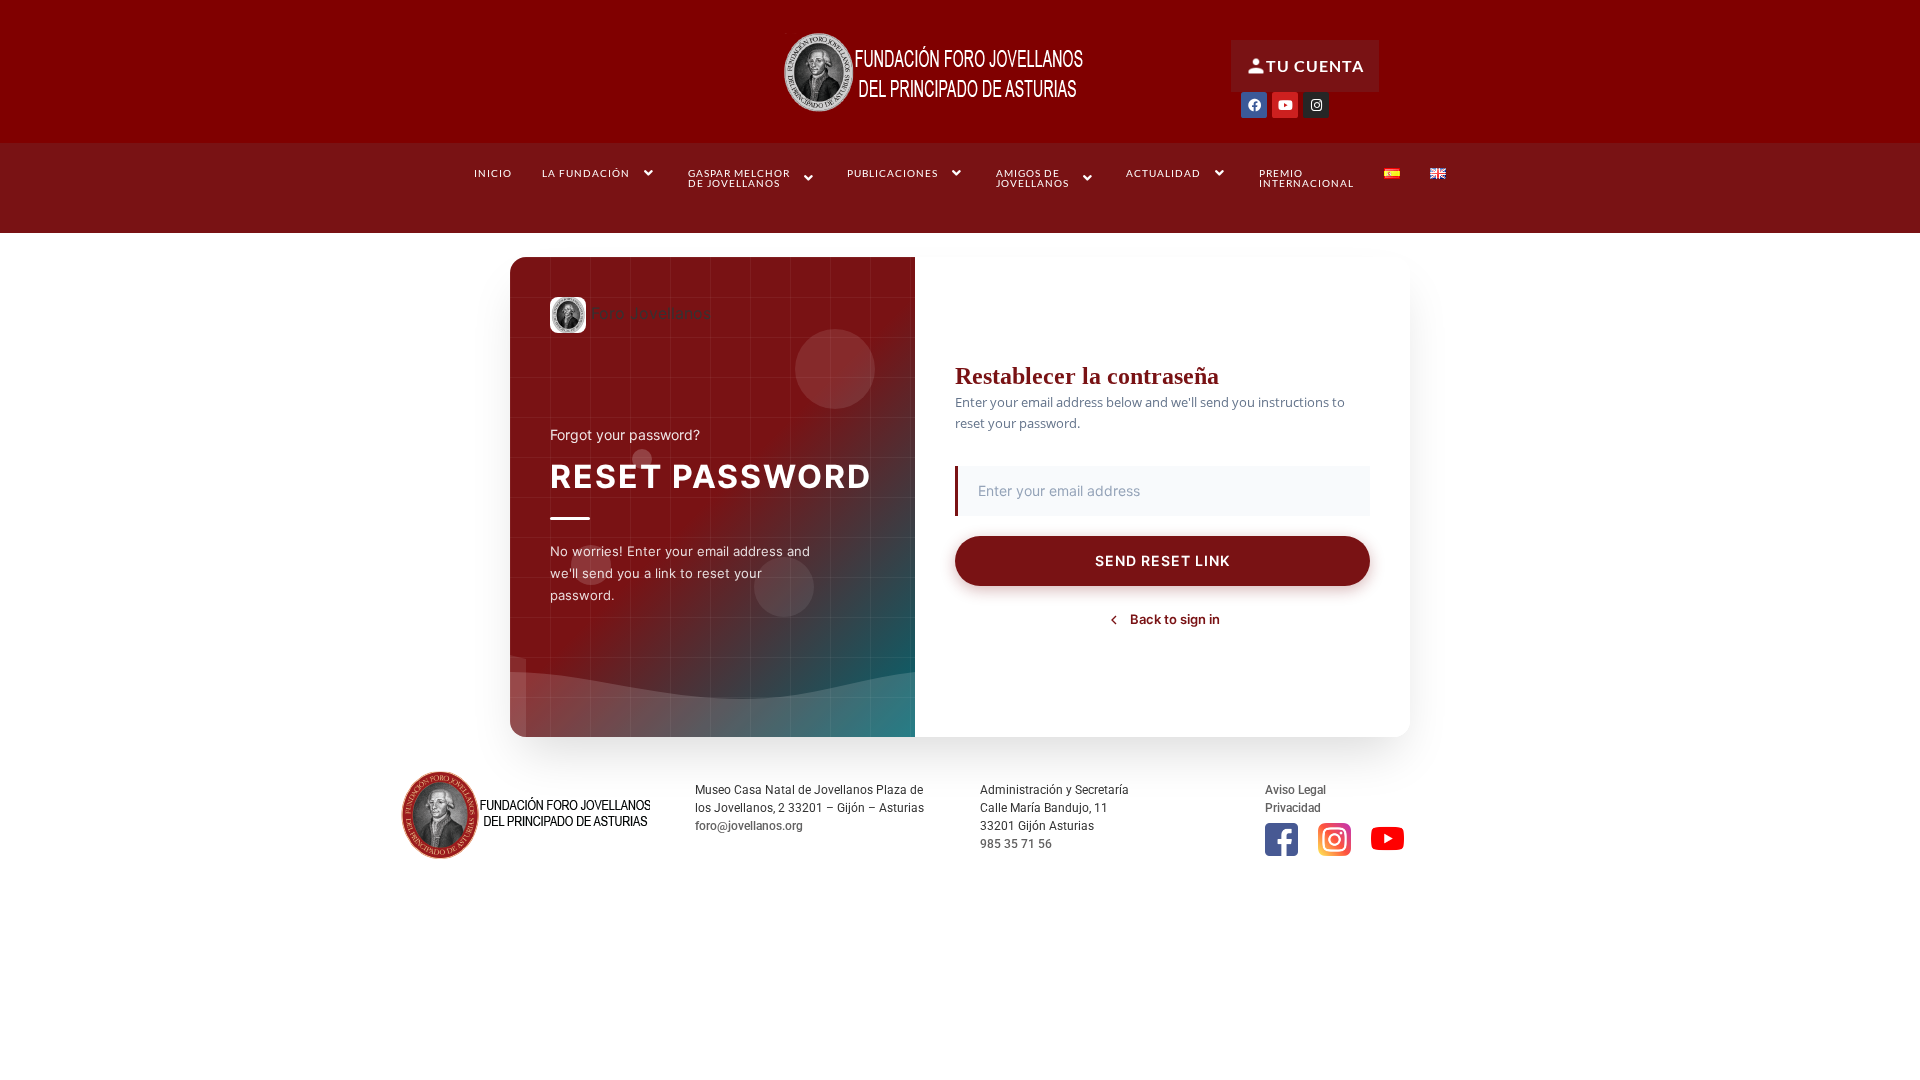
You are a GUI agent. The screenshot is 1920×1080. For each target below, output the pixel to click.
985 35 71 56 (1016, 844)
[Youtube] (1285, 105)
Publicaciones (892, 173)
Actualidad (1163, 173)
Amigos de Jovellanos (1032, 178)
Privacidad (1293, 808)
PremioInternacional (1306, 178)
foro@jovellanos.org (749, 826)
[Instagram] (1316, 105)
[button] (600, 173)
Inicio (493, 173)
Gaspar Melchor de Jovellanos (739, 178)
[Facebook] (1254, 105)
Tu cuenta (1315, 65)
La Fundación (586, 173)
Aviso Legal (1295, 790)
